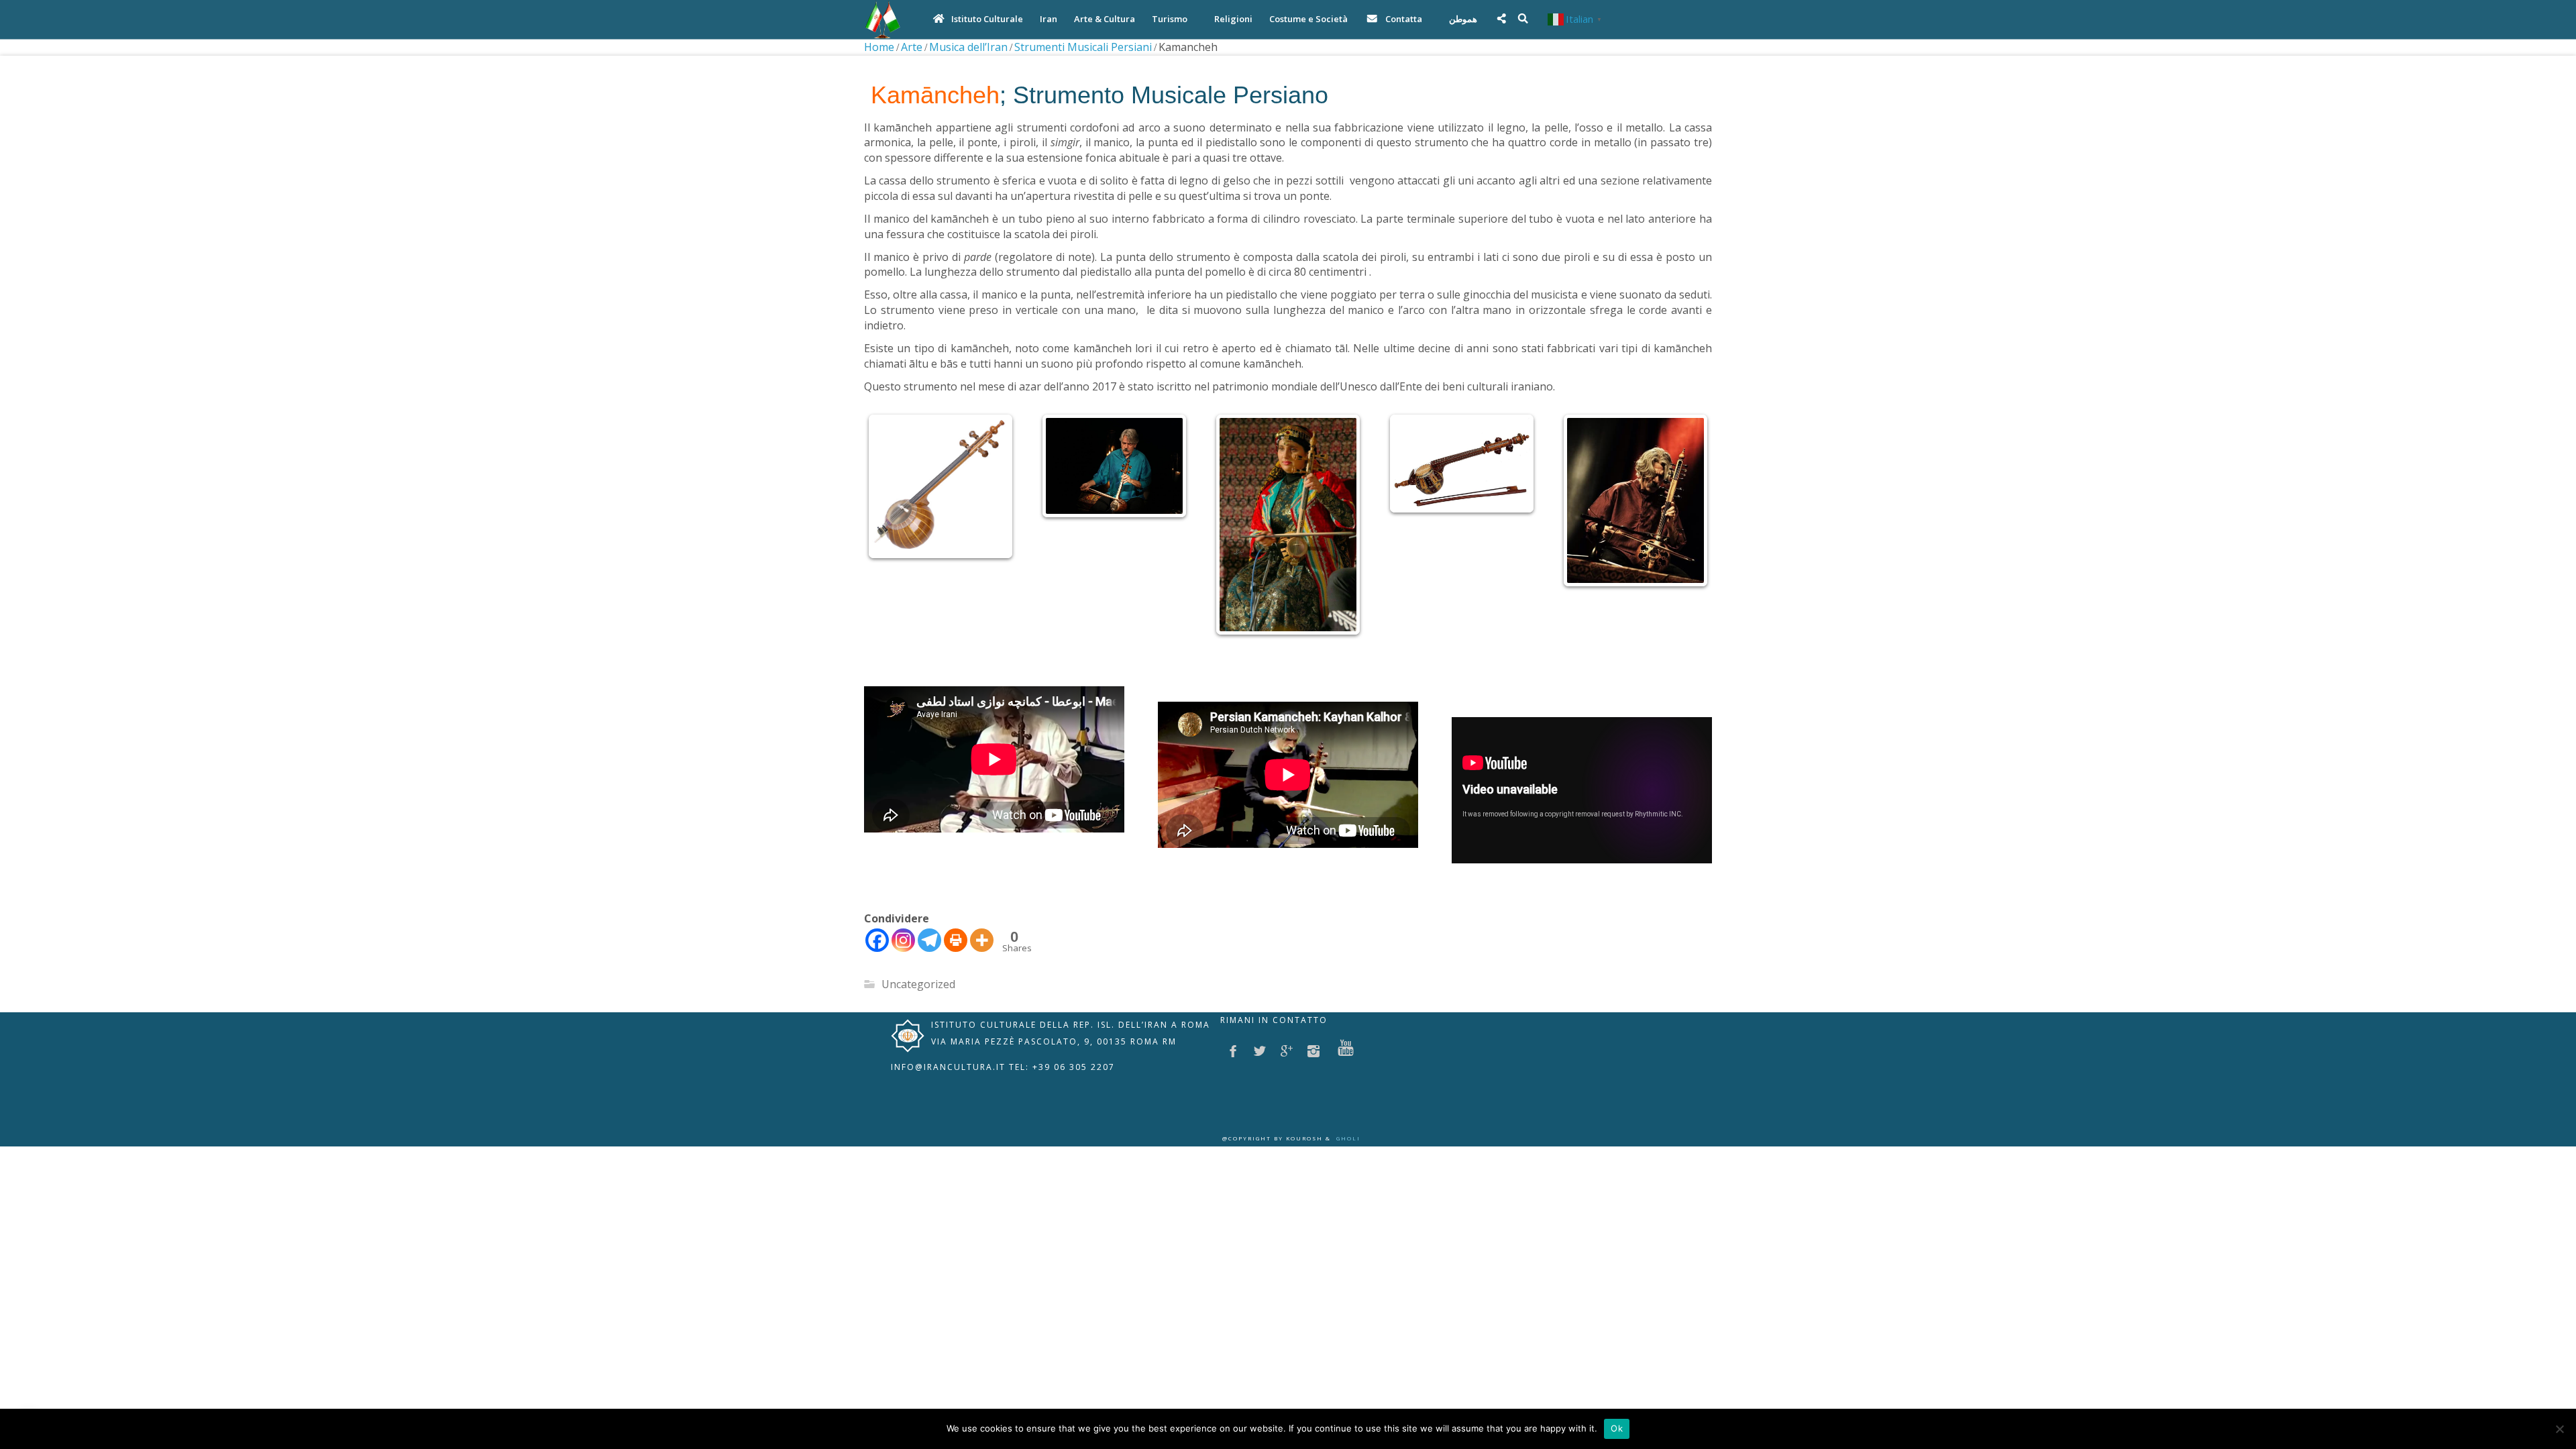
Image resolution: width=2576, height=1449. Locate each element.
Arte (912, 47)
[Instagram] (903, 968)
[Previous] (892, 539)
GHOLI (1348, 1166)
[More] (982, 968)
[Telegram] (929, 968)
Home (879, 47)
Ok (1617, 1428)
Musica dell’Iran (968, 47)
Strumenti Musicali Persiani (1083, 47)
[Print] (956, 968)
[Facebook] (877, 968)
